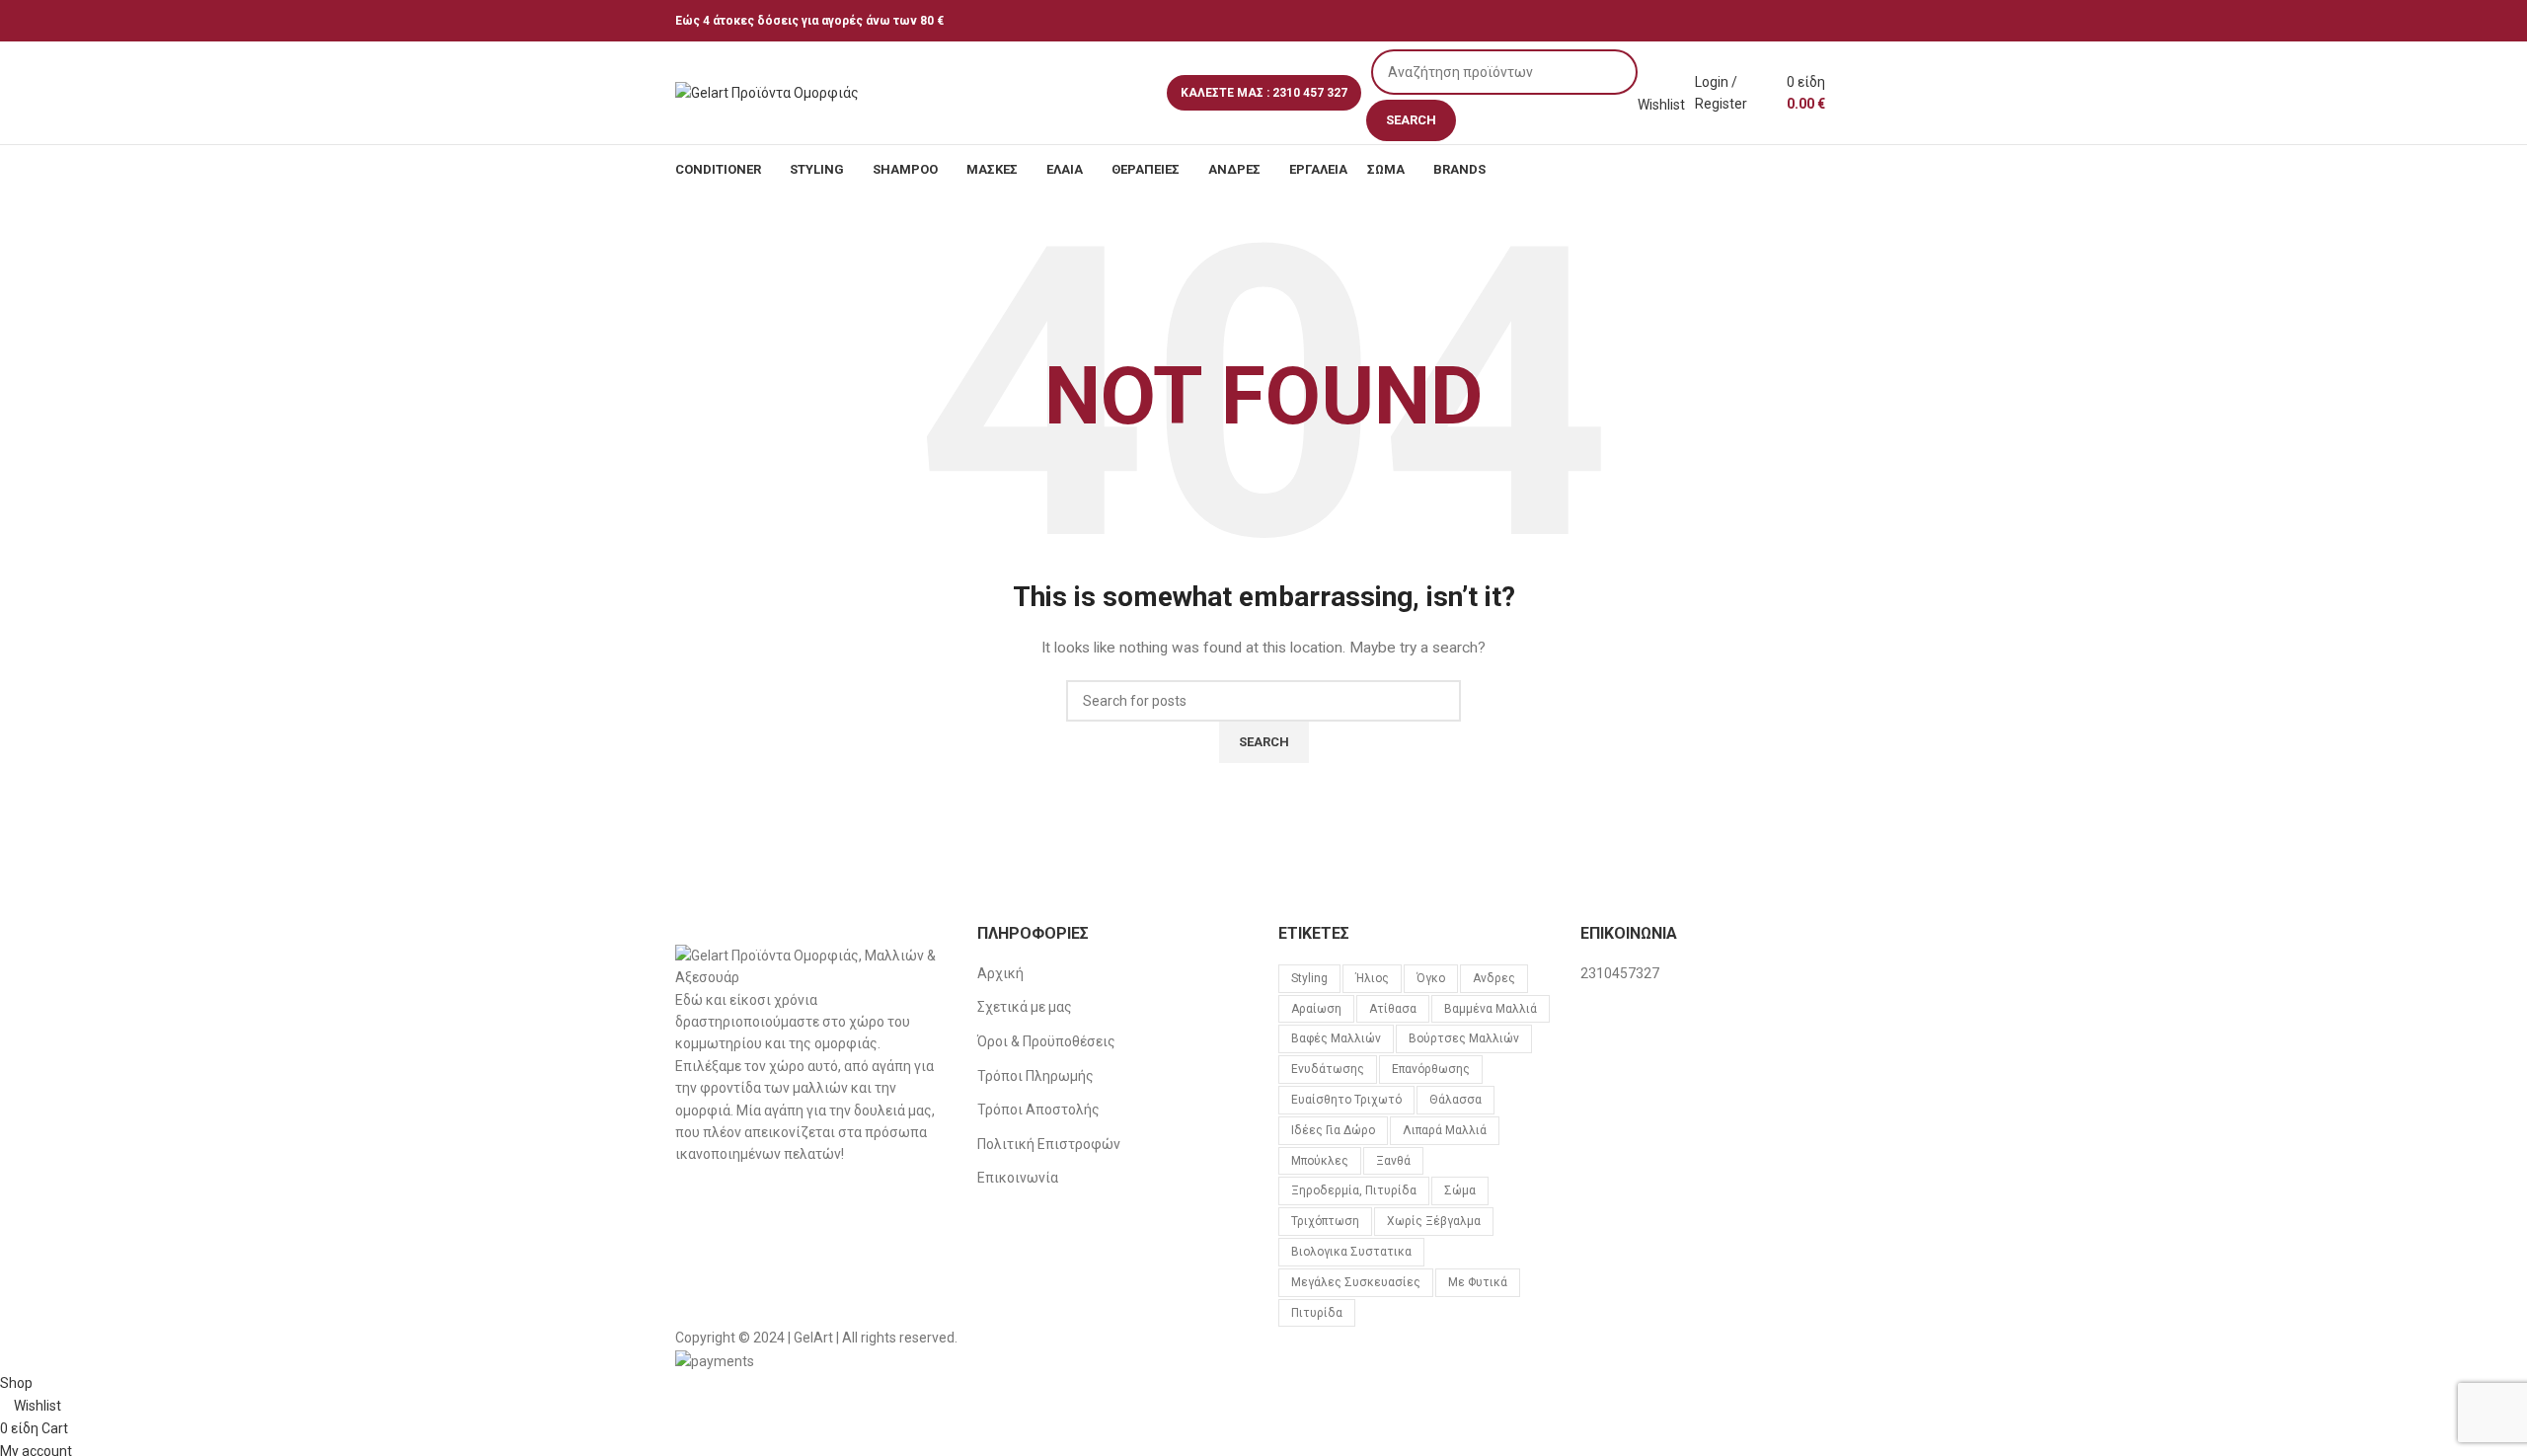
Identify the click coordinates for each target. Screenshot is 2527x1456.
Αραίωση (1316, 1009)
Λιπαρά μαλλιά (1445, 1130)
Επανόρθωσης (1431, 1069)
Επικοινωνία (1018, 1178)
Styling (1309, 978)
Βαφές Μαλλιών (1336, 1038)
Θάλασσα (1455, 1100)
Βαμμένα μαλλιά (1491, 1009)
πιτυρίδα (1317, 1313)
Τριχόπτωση (1325, 1221)
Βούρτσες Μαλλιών (1464, 1038)
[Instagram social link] (1840, 21)
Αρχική (1000, 973)
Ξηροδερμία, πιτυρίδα (1354, 1190)
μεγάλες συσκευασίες (1356, 1282)
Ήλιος (1372, 978)
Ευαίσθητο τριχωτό (1346, 1100)
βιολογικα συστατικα (1351, 1252)
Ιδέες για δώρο (1333, 1130)
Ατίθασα (1393, 1009)
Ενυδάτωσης (1328, 1069)
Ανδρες (1494, 978)
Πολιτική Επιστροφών (1049, 1144)
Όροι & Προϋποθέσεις (1046, 1041)
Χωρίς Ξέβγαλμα (1434, 1221)
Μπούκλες (1320, 1161)
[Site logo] (767, 92)
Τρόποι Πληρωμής (1035, 1076)
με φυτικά (1478, 1282)
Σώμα (1460, 1190)
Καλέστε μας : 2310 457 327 (1264, 93)
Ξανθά (1393, 1161)
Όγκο (1431, 978)
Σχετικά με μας (1025, 1007)
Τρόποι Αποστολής (1038, 1110)
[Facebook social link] (1818, 21)
